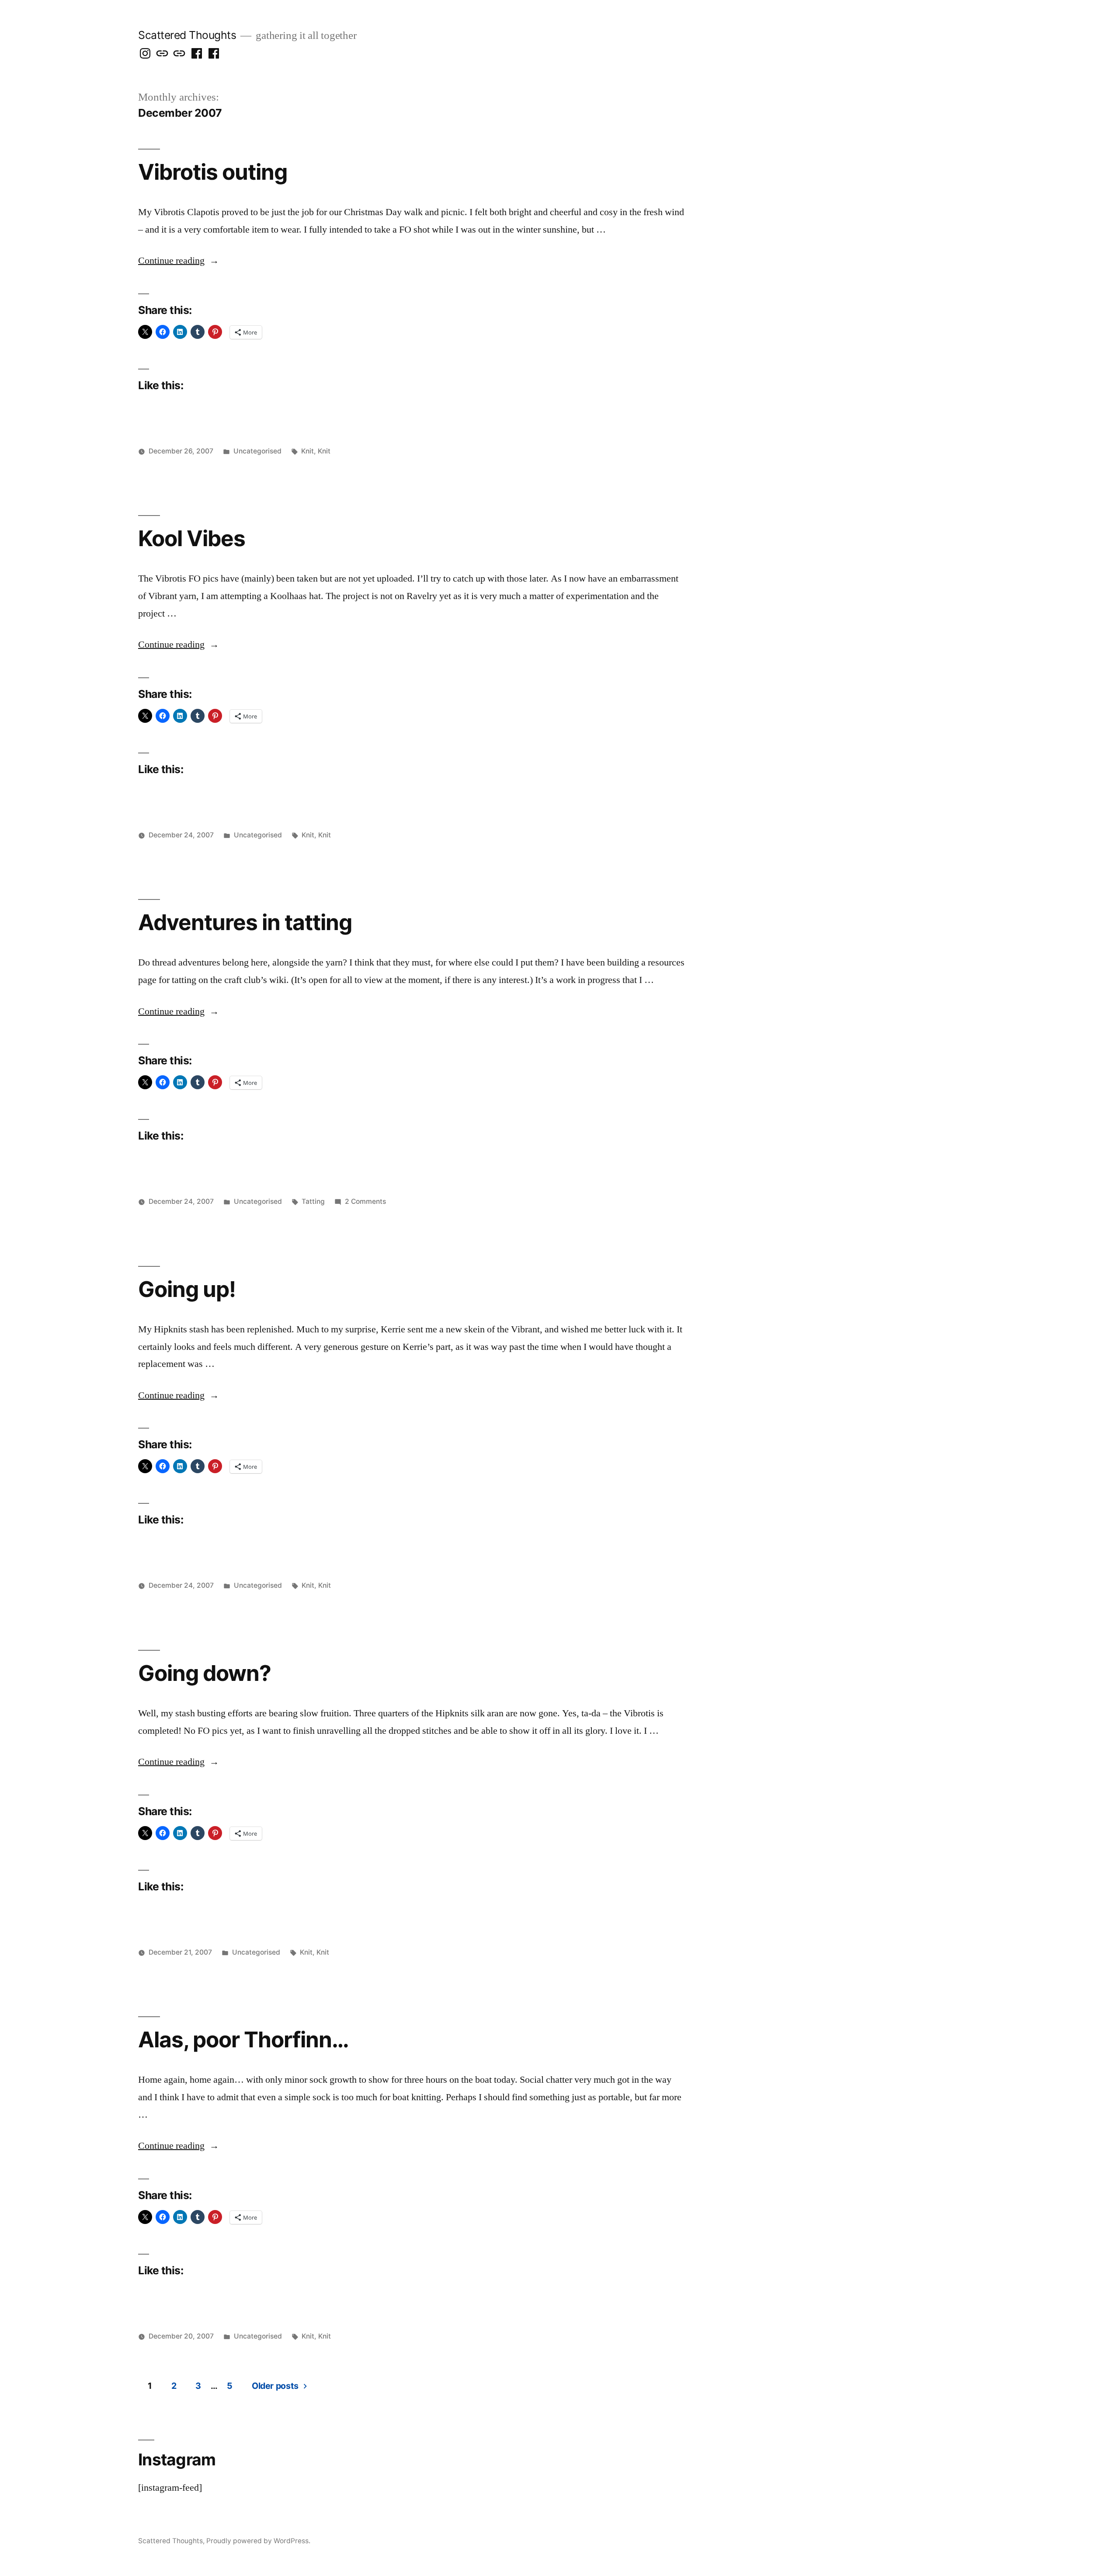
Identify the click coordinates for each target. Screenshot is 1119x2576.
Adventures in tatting (245, 922)
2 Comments (365, 1201)
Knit (308, 451)
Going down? (205, 1673)
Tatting (313, 1201)
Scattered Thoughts (187, 35)
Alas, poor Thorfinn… (243, 2039)
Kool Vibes (192, 538)
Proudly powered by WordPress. (258, 2541)
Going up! (187, 1289)
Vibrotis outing (213, 172)
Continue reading (179, 261)
